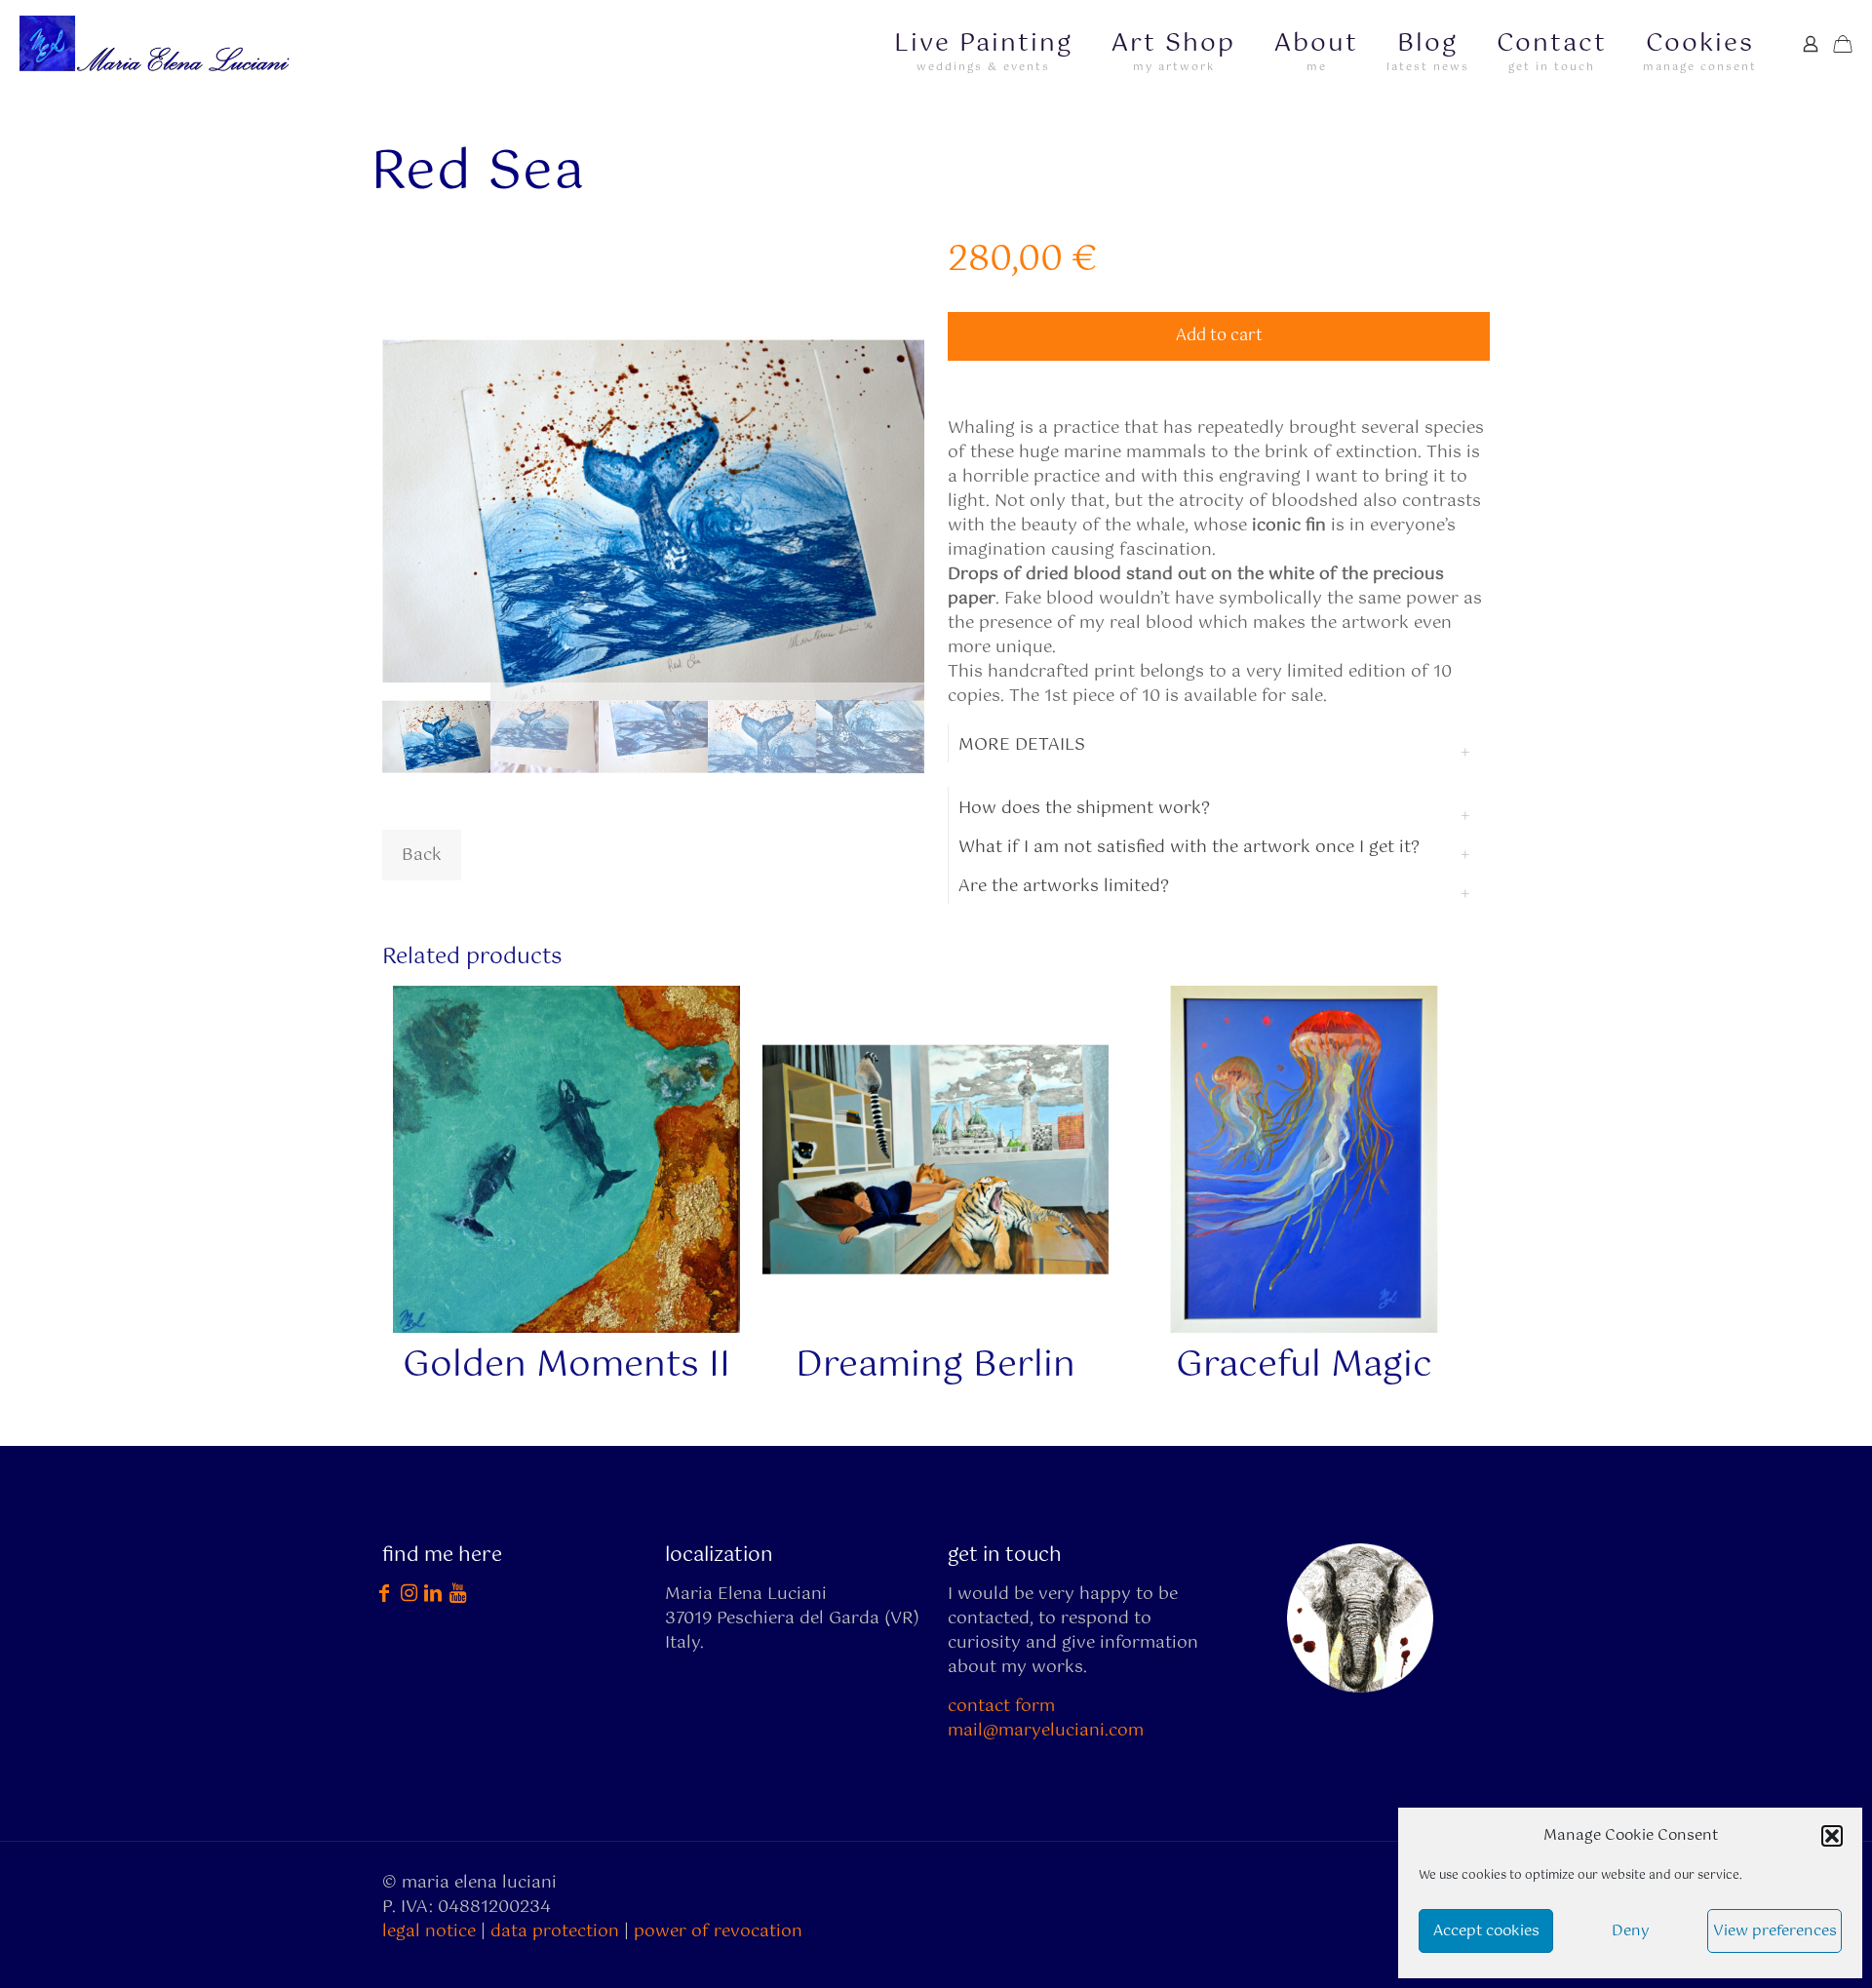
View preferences (1775, 1931)
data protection (555, 1931)
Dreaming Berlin (936, 1366)
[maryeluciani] (159, 44)
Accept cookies (1486, 1931)
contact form (1001, 1706)
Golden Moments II (566, 1366)
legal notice (429, 1931)
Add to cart (1219, 336)
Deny (1631, 1931)
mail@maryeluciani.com (1046, 1731)
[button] (1832, 1836)
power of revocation (718, 1931)
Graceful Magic (1304, 1366)
